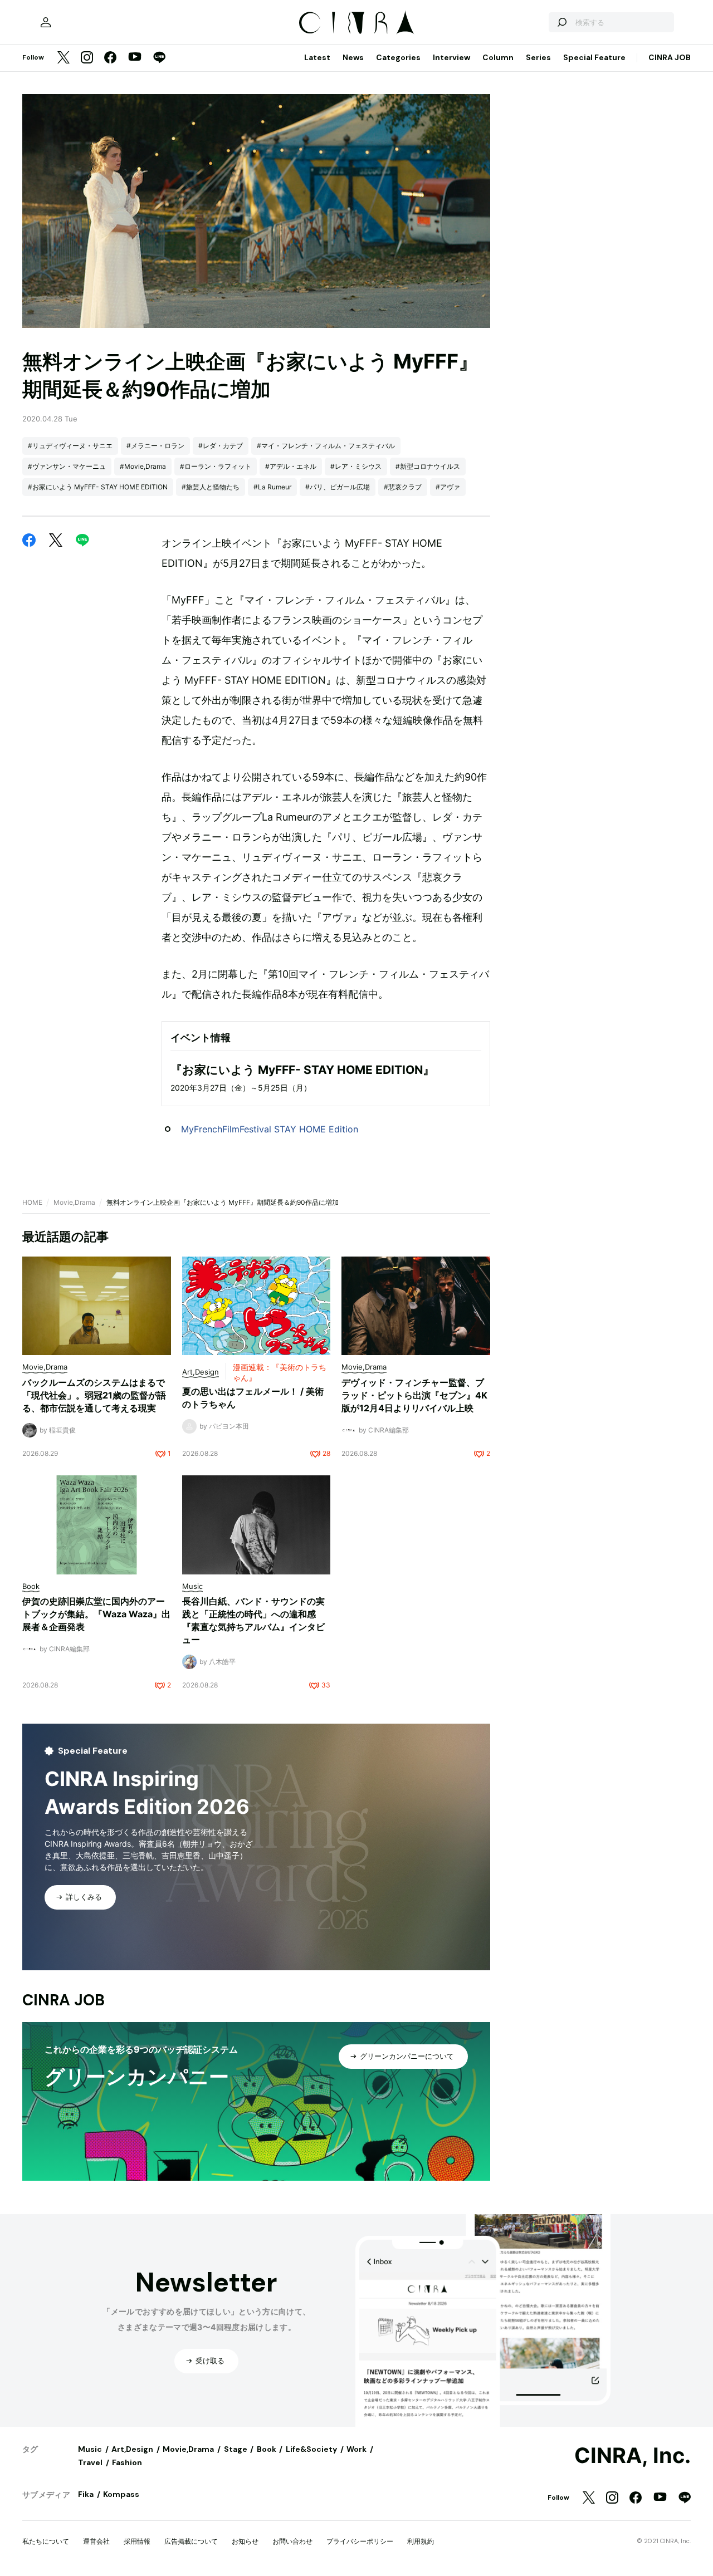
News (353, 57)
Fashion (127, 2462)
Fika (86, 2494)
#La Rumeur (272, 487)
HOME (32, 1202)
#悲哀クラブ (403, 487)
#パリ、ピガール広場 (338, 487)
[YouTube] (135, 58)
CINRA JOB (670, 57)
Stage (236, 2449)
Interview (451, 57)
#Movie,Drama (143, 466)
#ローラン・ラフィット (216, 466)
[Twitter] (64, 58)
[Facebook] (110, 58)
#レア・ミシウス (356, 466)
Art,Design (132, 2449)
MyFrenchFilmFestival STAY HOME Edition (270, 1129)
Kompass (121, 2494)
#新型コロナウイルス (428, 466)
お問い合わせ (292, 2541)
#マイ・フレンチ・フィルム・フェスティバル (326, 446)
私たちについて (46, 2541)
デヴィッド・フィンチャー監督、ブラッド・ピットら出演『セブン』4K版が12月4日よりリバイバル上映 (414, 1395)
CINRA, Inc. (633, 2456)
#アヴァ (448, 487)
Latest (317, 57)
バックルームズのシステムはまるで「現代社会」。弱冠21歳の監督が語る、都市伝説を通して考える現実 (94, 1395)
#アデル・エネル (291, 466)
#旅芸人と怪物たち (211, 487)
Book (267, 2449)
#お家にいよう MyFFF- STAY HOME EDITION (98, 487)
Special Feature (594, 57)
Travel (90, 2462)
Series (538, 57)
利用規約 (421, 2541)
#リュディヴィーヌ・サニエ (70, 446)
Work (356, 2449)
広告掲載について (191, 2541)
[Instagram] (87, 58)
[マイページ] (46, 22)
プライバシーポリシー (360, 2541)
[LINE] (159, 58)
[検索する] (561, 22)
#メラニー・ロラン (155, 446)
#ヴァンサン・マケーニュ (67, 466)
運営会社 (96, 2541)
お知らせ (245, 2541)
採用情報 (137, 2541)
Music (90, 2449)
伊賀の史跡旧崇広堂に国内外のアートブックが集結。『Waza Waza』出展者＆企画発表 (96, 1614)
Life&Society (311, 2449)
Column (498, 57)
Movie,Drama (74, 1202)
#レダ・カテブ (221, 446)
